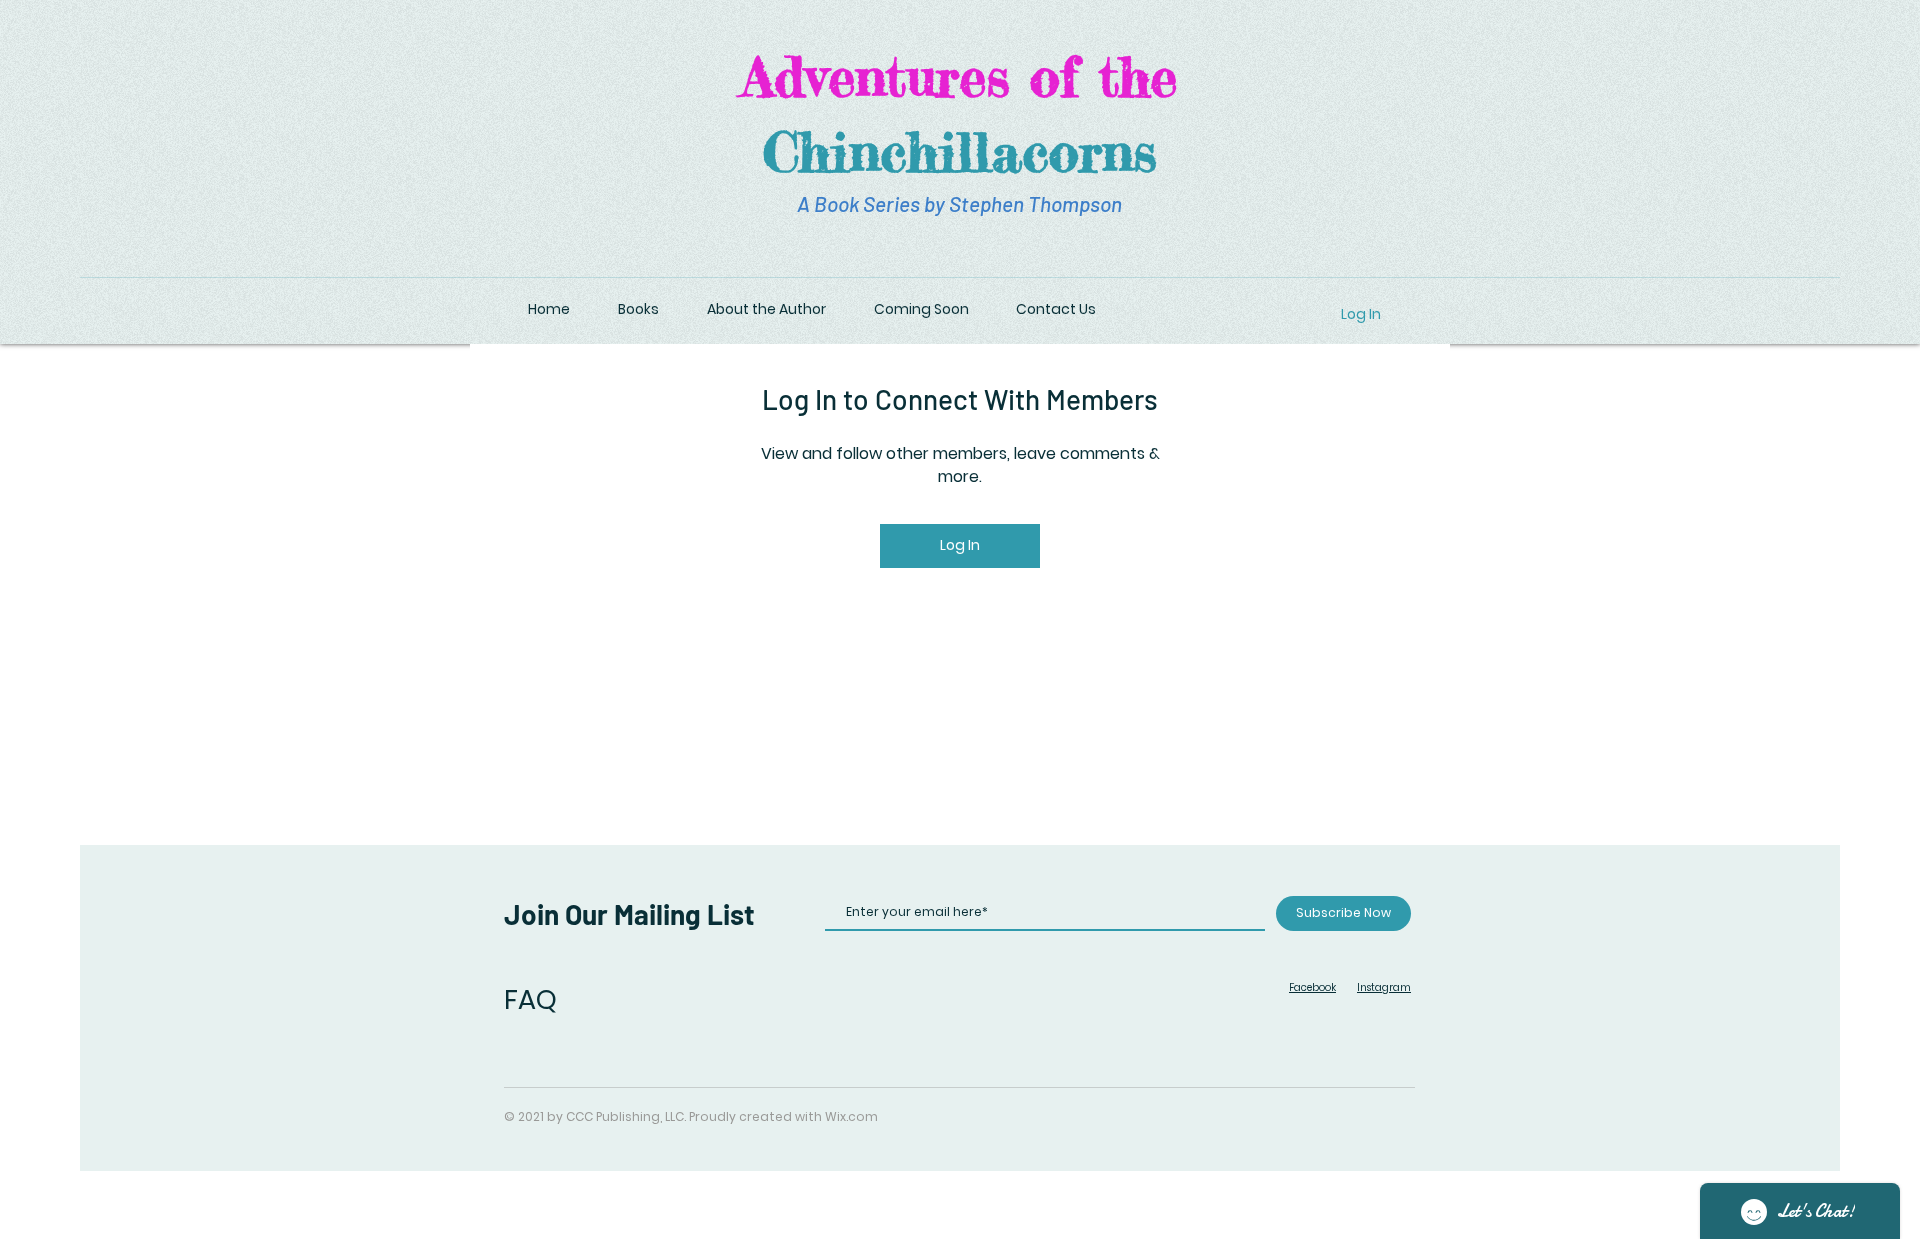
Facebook (1312, 987)
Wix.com (851, 1116)
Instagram (1384, 987)
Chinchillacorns (960, 151)
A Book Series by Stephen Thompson (959, 203)
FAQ (530, 999)
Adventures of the (959, 76)
